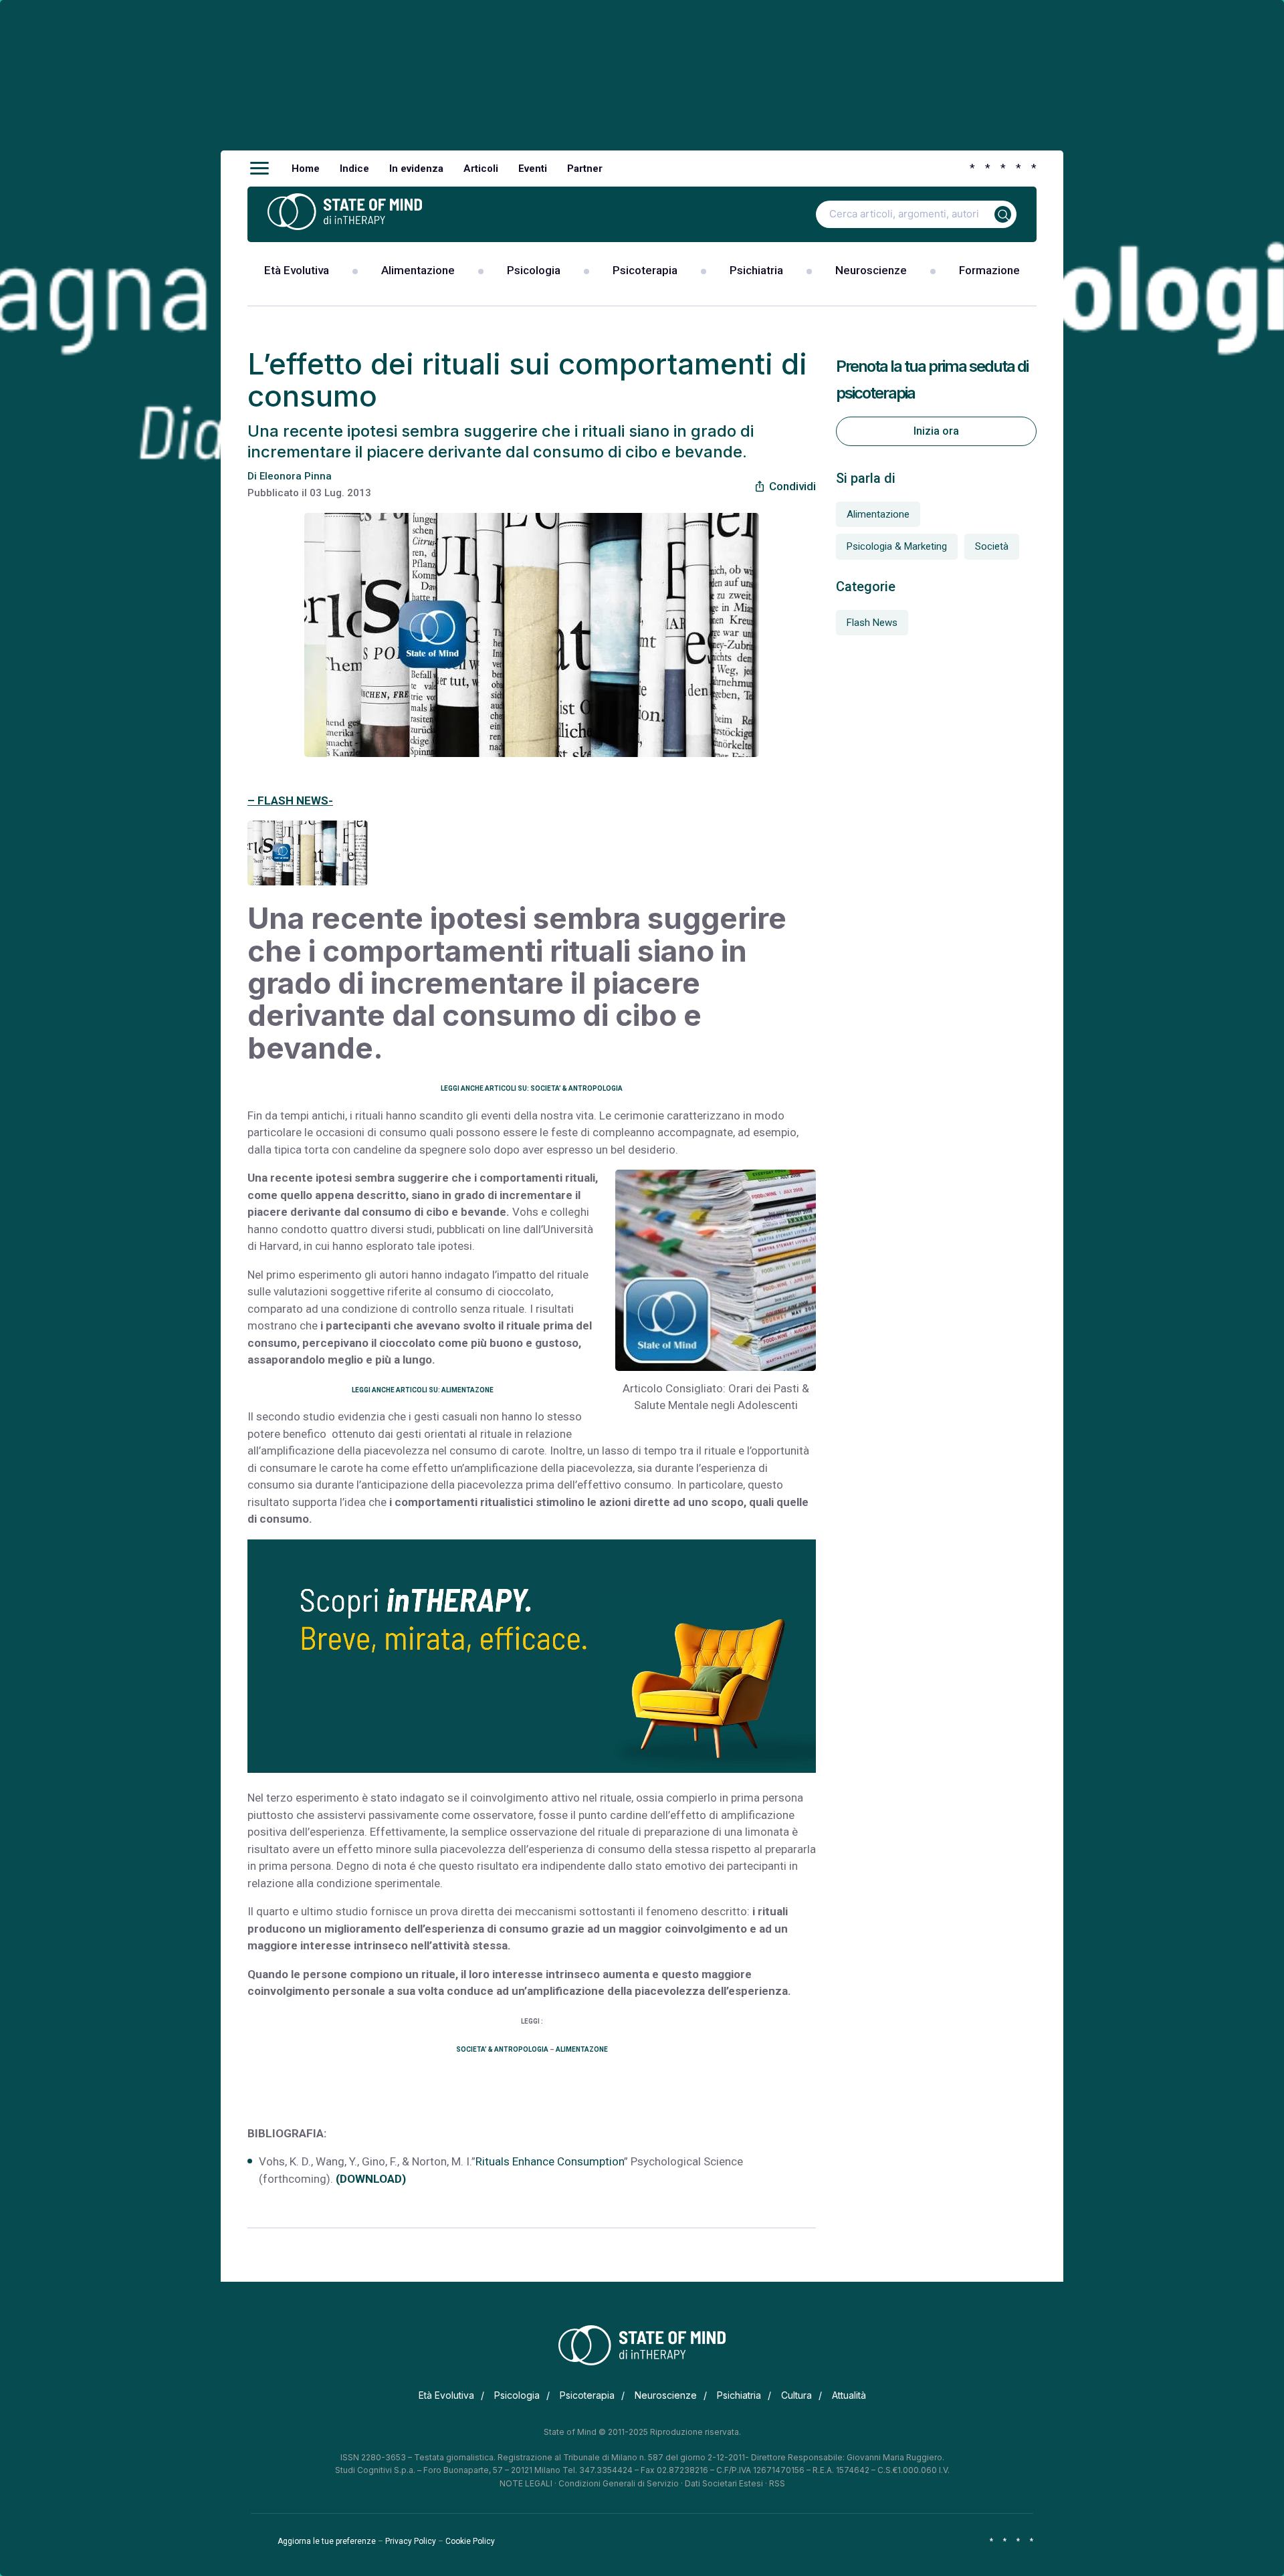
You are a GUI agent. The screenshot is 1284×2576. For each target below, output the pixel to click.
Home (306, 169)
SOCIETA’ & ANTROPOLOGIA (502, 2049)
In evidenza (416, 169)
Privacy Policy (411, 2541)
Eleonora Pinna (296, 476)
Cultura (796, 2395)
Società (992, 546)
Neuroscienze (871, 270)
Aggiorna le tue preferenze (327, 2541)
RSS (777, 2483)
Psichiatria (756, 270)
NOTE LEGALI (526, 2483)
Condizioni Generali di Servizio (619, 2483)
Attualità (849, 2395)
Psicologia (534, 270)
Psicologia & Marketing (897, 546)
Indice (354, 169)
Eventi (533, 169)
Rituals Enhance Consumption (550, 2161)
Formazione (989, 270)
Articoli (481, 169)
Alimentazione (418, 270)
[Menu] (259, 169)
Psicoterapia (645, 270)
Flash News (872, 623)
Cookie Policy (470, 2541)
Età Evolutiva (297, 270)
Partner (585, 169)
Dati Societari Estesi (724, 2483)
